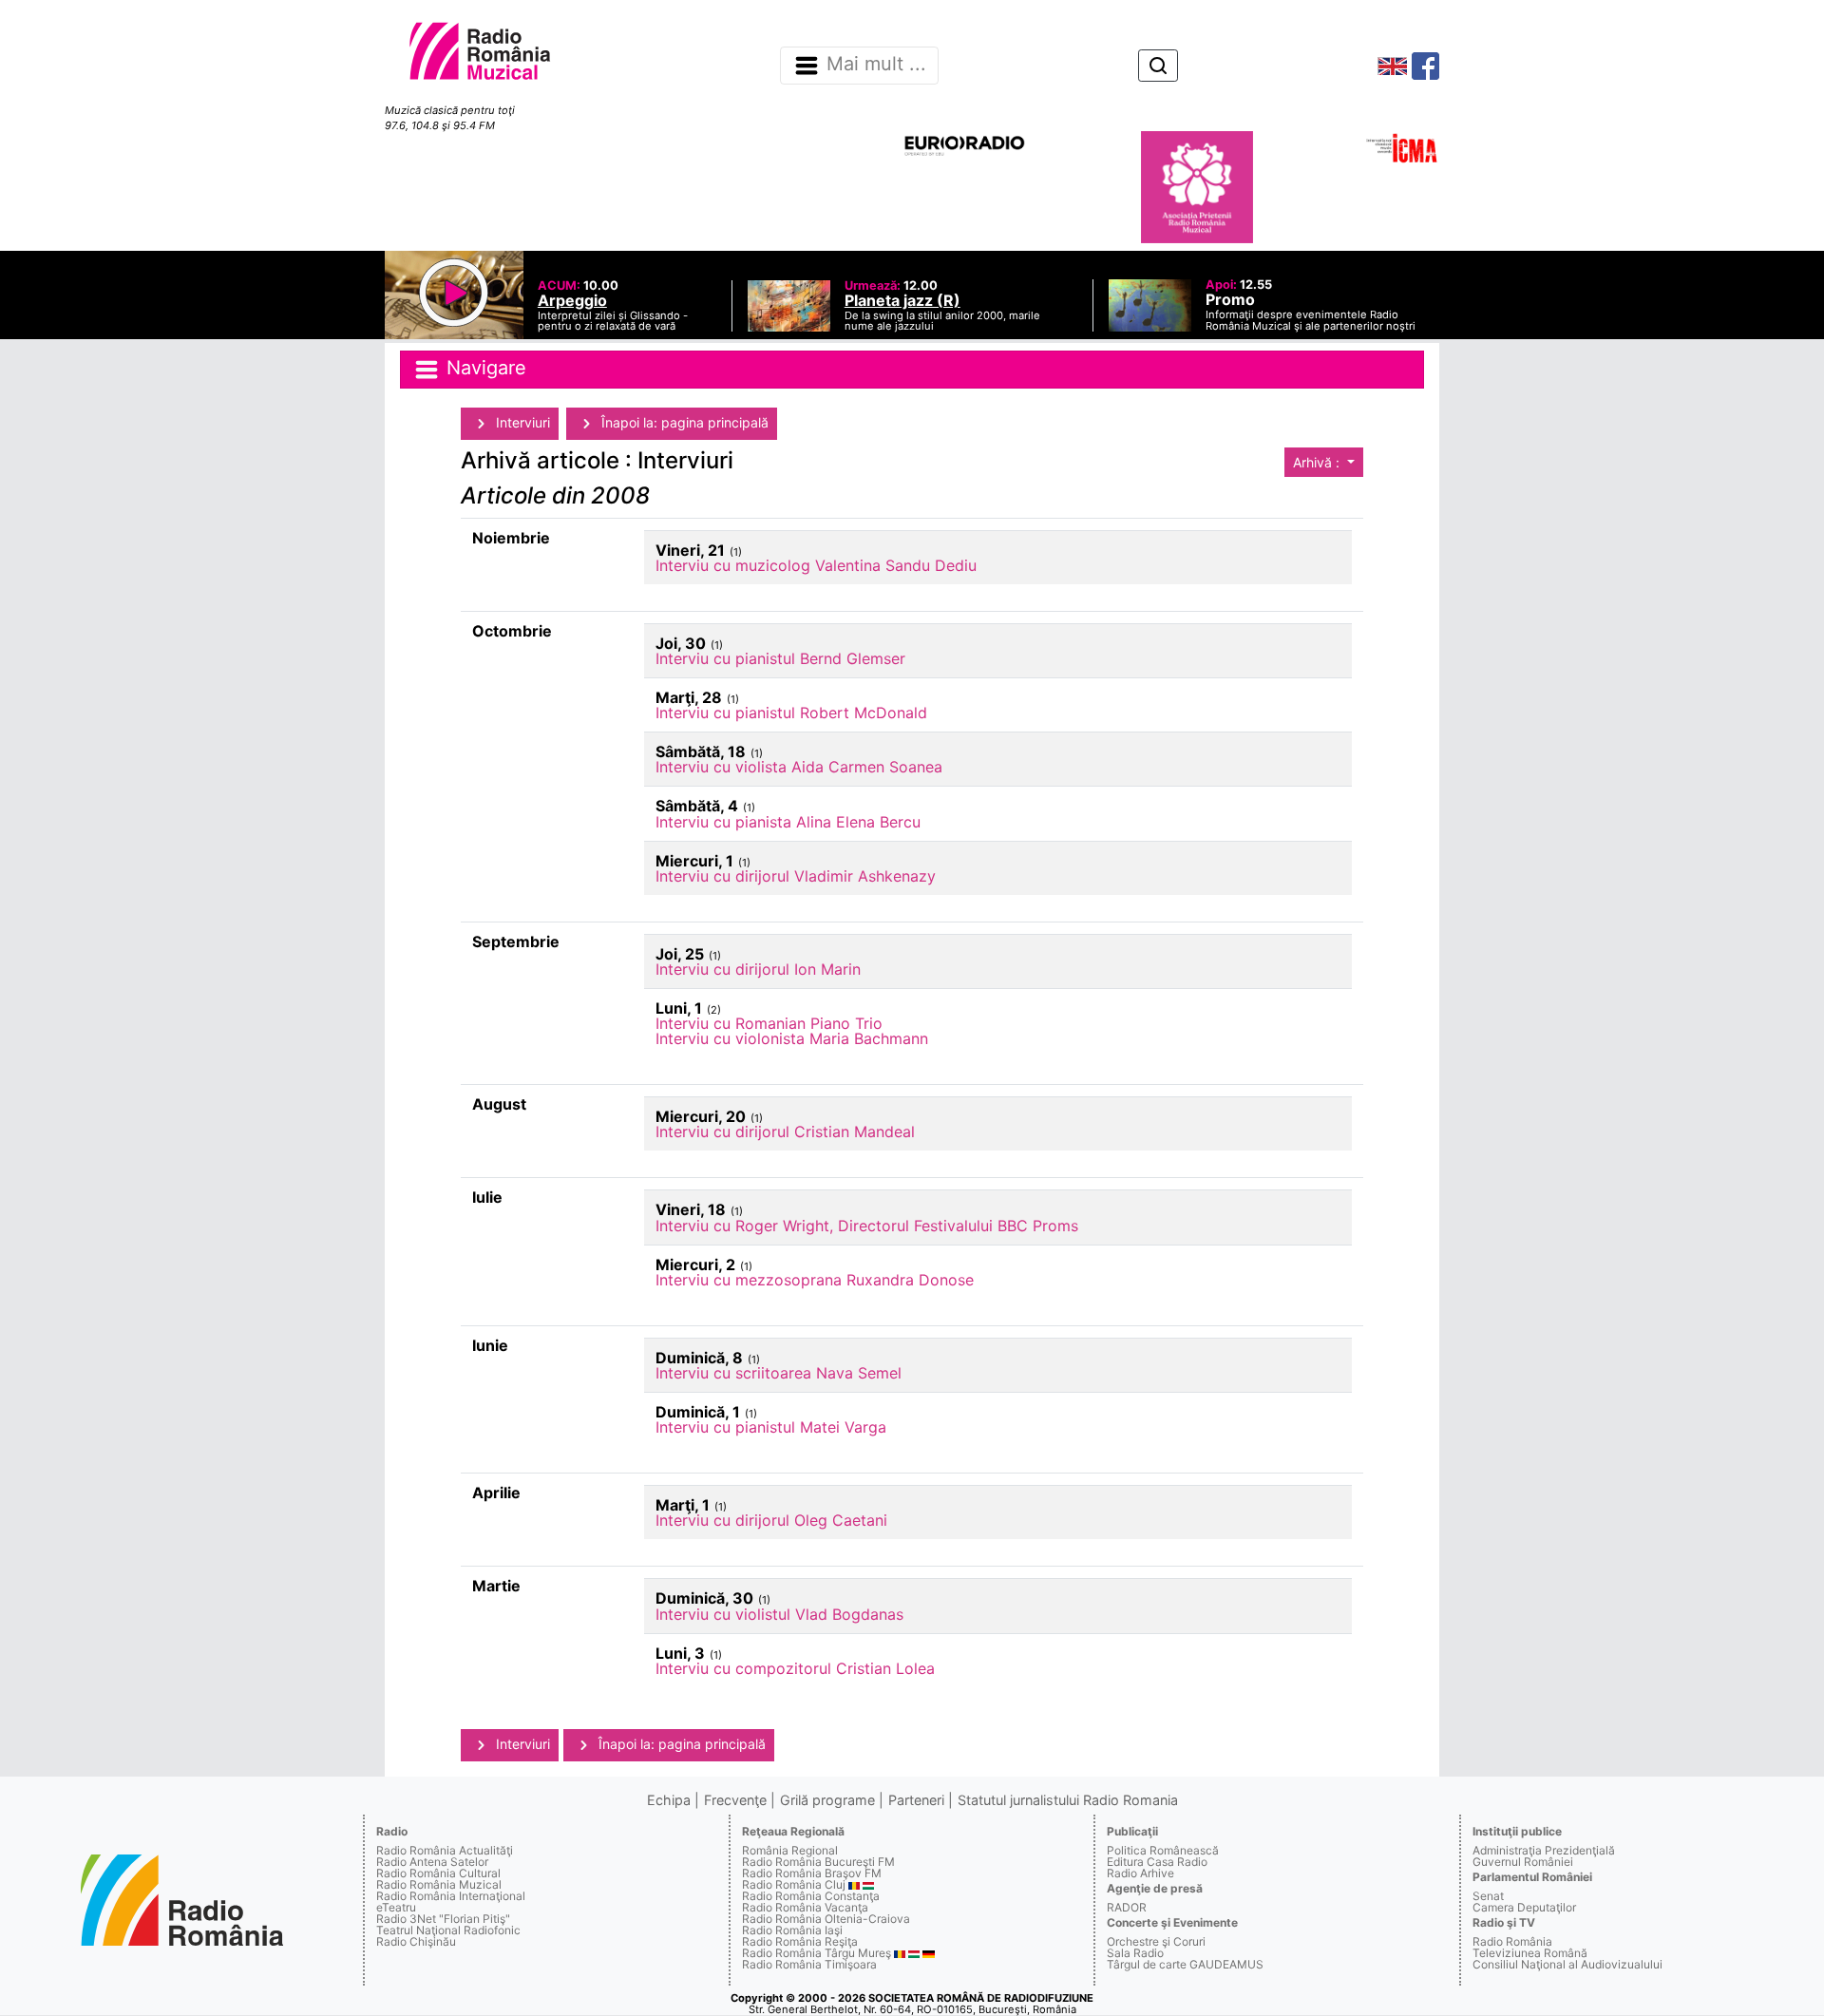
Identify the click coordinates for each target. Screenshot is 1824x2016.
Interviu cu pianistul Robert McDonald (791, 713)
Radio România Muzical (439, 1884)
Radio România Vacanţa (805, 1907)
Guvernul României (1523, 1862)
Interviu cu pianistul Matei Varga (771, 1427)
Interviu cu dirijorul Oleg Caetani (771, 1520)
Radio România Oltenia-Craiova (826, 1919)
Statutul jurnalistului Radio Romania (1068, 1800)
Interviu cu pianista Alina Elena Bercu (788, 822)
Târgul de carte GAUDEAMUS (1185, 1964)
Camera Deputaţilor (1524, 1907)
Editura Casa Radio (1157, 1862)
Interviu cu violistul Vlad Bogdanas (779, 1614)
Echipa (669, 1800)
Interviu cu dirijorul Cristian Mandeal (785, 1132)
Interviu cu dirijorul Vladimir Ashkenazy (796, 876)
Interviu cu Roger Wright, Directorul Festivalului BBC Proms (867, 1226)
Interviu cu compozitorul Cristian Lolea (795, 1668)
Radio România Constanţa (811, 1896)
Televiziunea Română (1530, 1953)
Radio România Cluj (794, 1884)
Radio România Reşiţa (800, 1941)
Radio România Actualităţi (445, 1850)
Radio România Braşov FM (812, 1873)
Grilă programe (827, 1800)
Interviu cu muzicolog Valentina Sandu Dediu (816, 565)
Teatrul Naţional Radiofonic (448, 1930)
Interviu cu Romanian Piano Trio (769, 1023)
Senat (1488, 1896)
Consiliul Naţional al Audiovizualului (1567, 1964)
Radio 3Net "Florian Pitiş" (443, 1919)
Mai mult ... (876, 65)
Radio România (1512, 1941)
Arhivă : (1318, 462)
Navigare (484, 368)
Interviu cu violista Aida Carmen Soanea (799, 767)
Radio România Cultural (438, 1873)
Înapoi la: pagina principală (683, 422)
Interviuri (521, 422)
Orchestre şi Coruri (1156, 1941)
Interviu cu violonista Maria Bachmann (792, 1038)
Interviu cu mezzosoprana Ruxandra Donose (815, 1280)
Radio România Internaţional (451, 1896)
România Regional (790, 1850)
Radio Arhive (1140, 1873)
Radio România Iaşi (792, 1930)
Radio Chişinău (416, 1941)
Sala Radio (1135, 1953)
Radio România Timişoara (809, 1964)
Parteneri (916, 1800)
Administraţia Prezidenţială (1544, 1850)
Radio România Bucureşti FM (818, 1862)
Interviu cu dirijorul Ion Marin (758, 969)
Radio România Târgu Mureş (817, 1953)
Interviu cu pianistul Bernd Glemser (780, 658)
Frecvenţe (735, 1800)
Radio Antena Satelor (432, 1862)
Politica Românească (1163, 1850)
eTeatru (396, 1907)
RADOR (1127, 1907)
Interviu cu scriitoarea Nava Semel (779, 1373)
